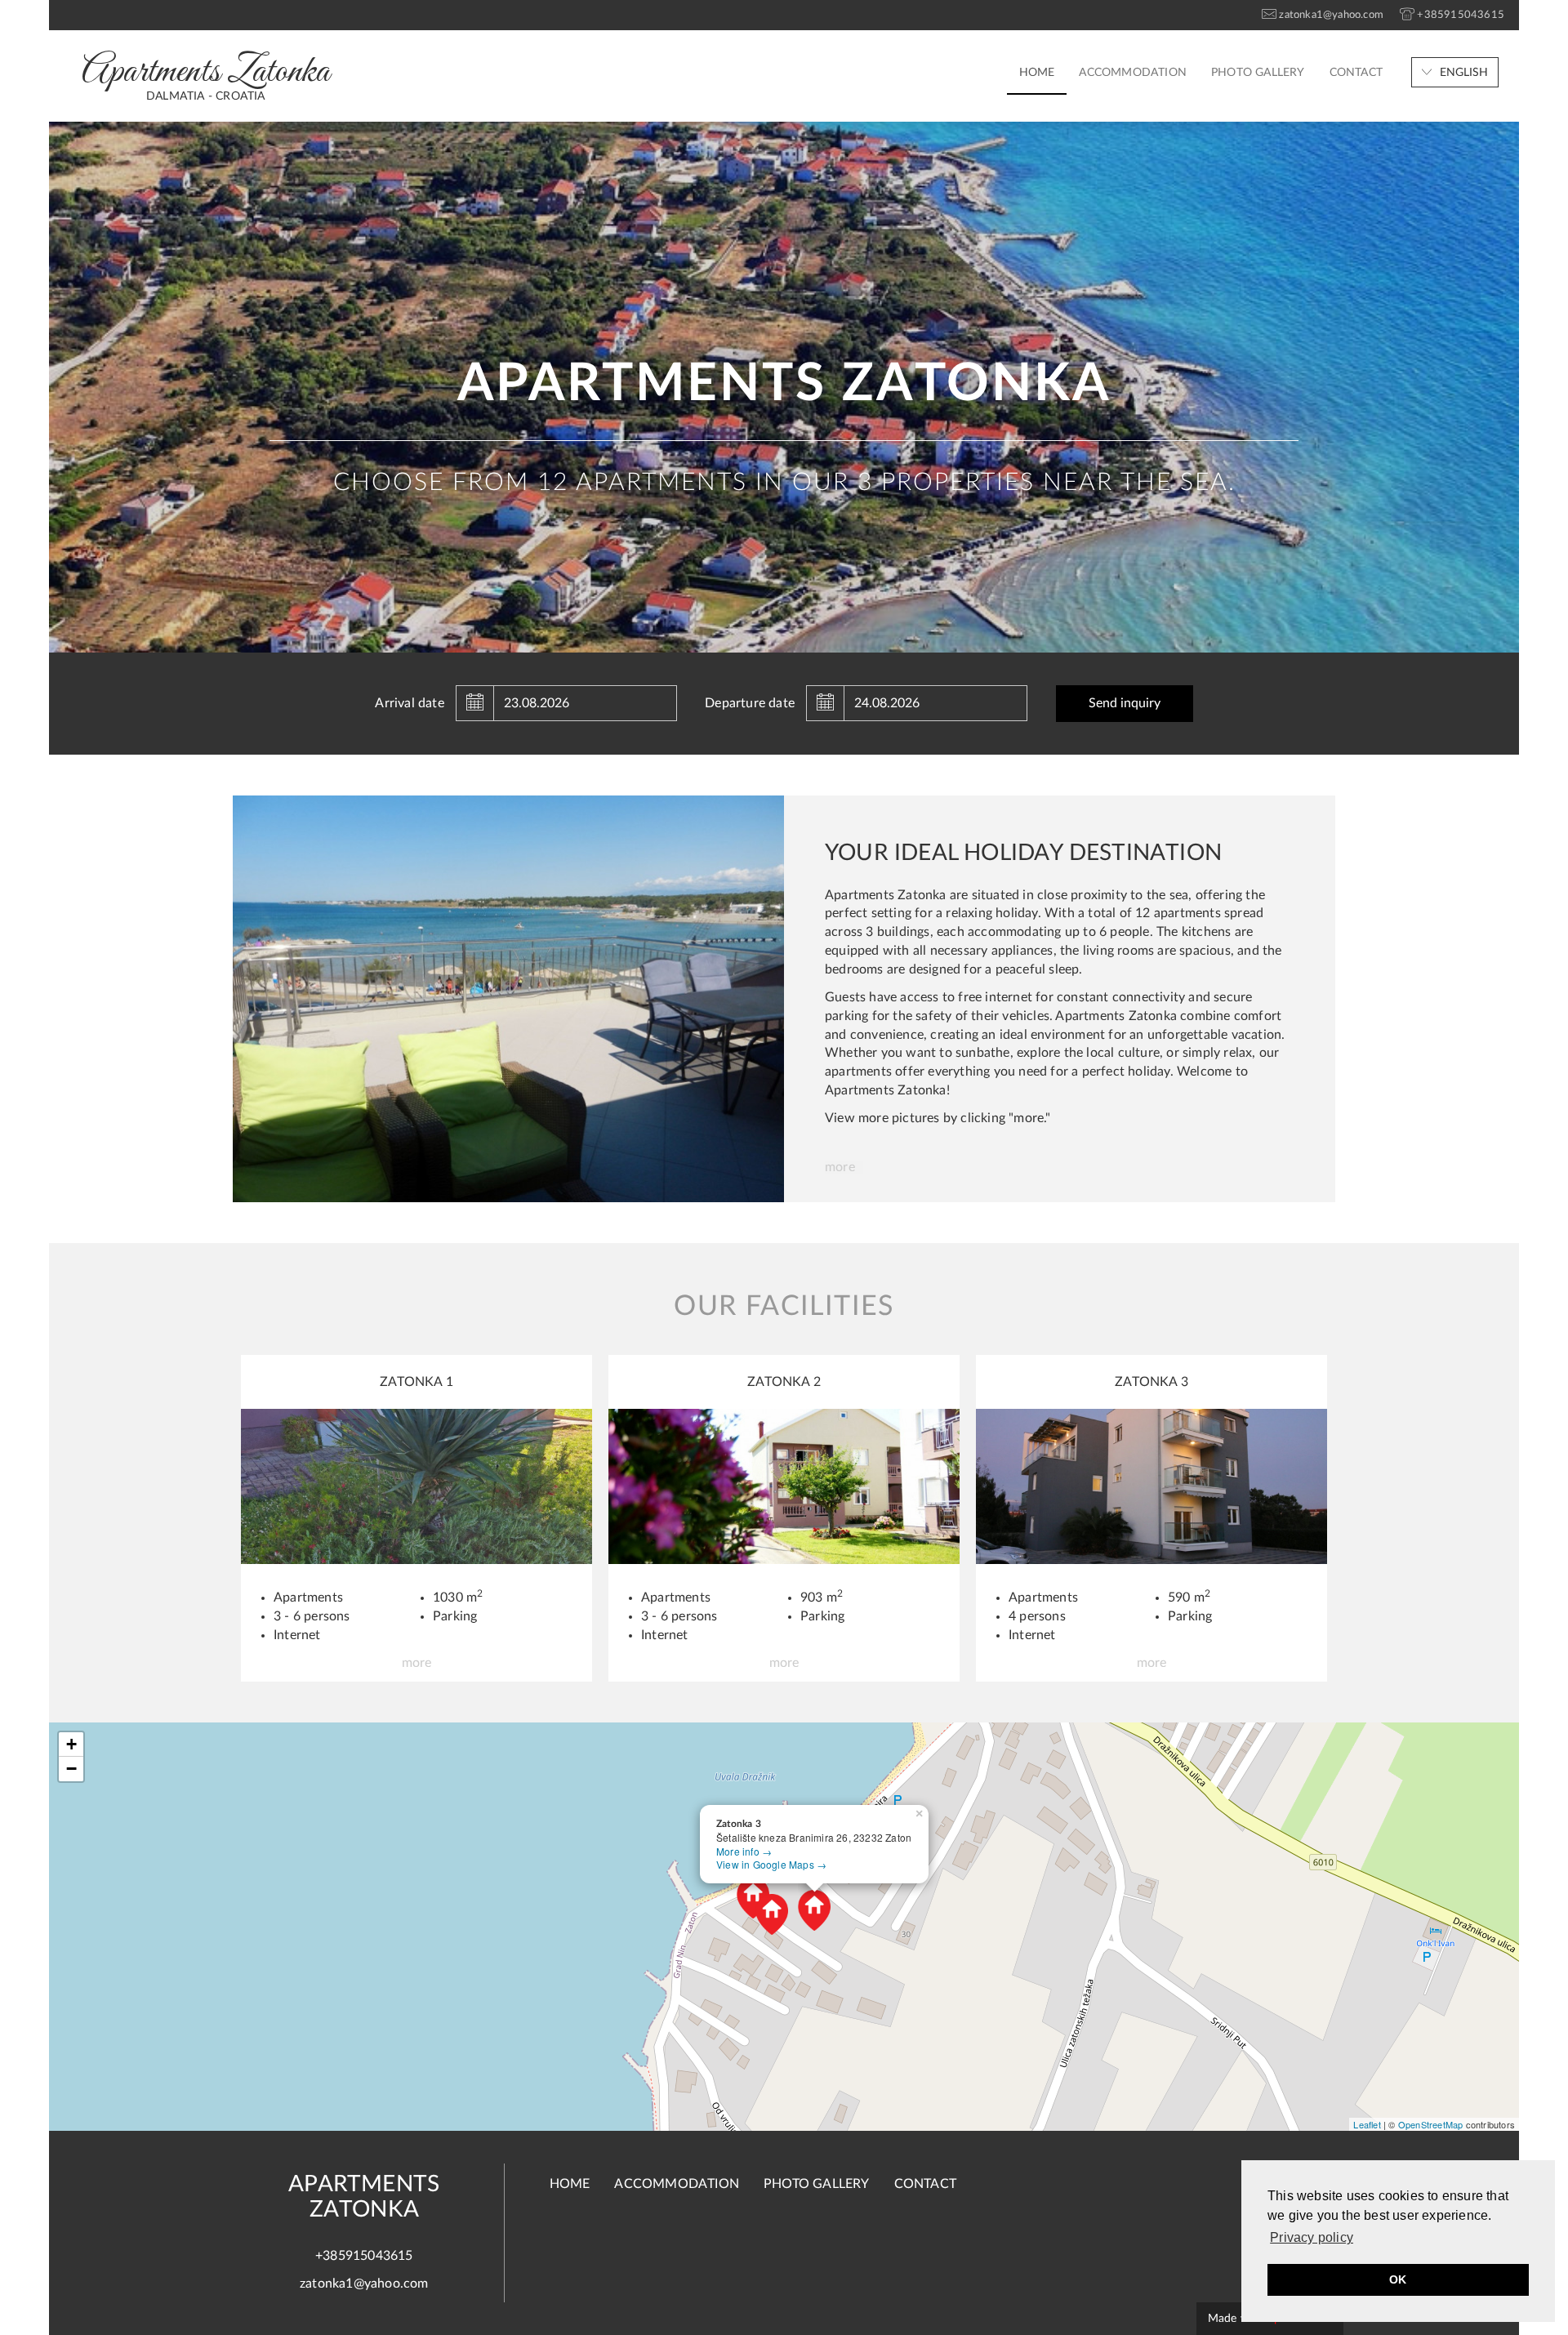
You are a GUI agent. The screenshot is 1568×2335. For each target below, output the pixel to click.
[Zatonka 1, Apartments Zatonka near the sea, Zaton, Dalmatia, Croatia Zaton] (416, 1486)
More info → (744, 1851)
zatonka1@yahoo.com (364, 2284)
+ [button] (71, 1744)
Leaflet (1367, 2124)
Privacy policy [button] (1312, 2237)
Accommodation (1133, 73)
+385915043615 (364, 2256)
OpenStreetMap (1431, 2124)
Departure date (750, 703)
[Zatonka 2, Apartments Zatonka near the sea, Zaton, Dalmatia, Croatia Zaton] (784, 1486)
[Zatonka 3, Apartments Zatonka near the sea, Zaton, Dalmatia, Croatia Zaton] (1151, 1486)
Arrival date (409, 703)
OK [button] (1398, 2279)
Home (1037, 73)
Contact (1356, 73)
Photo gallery (1258, 73)
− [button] (71, 1769)
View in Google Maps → (771, 1864)
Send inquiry (1125, 703)
